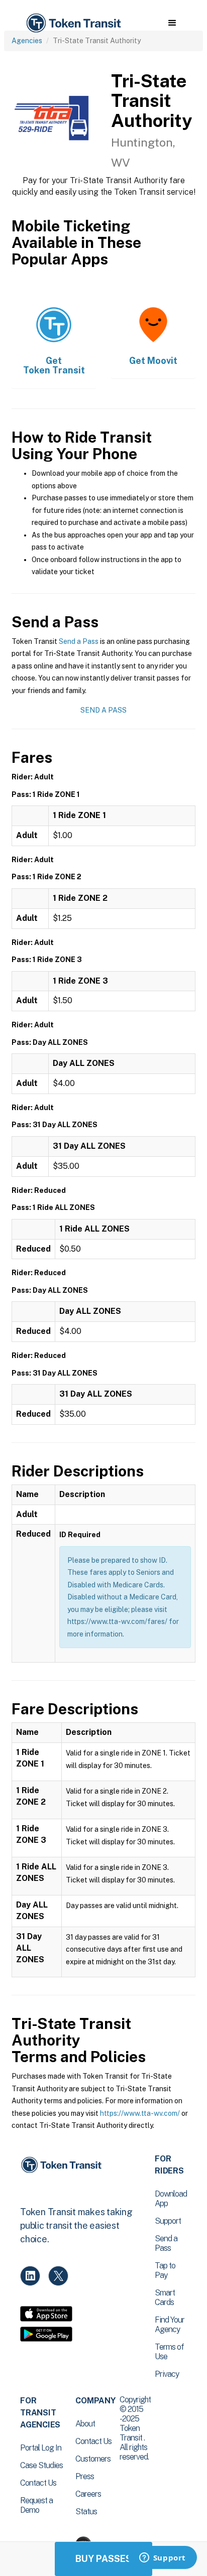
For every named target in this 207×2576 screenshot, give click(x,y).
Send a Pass (79, 641)
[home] (73, 23)
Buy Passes (103, 2559)
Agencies (27, 41)
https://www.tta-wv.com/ (140, 2113)
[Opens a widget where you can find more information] (162, 2558)
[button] (172, 23)
